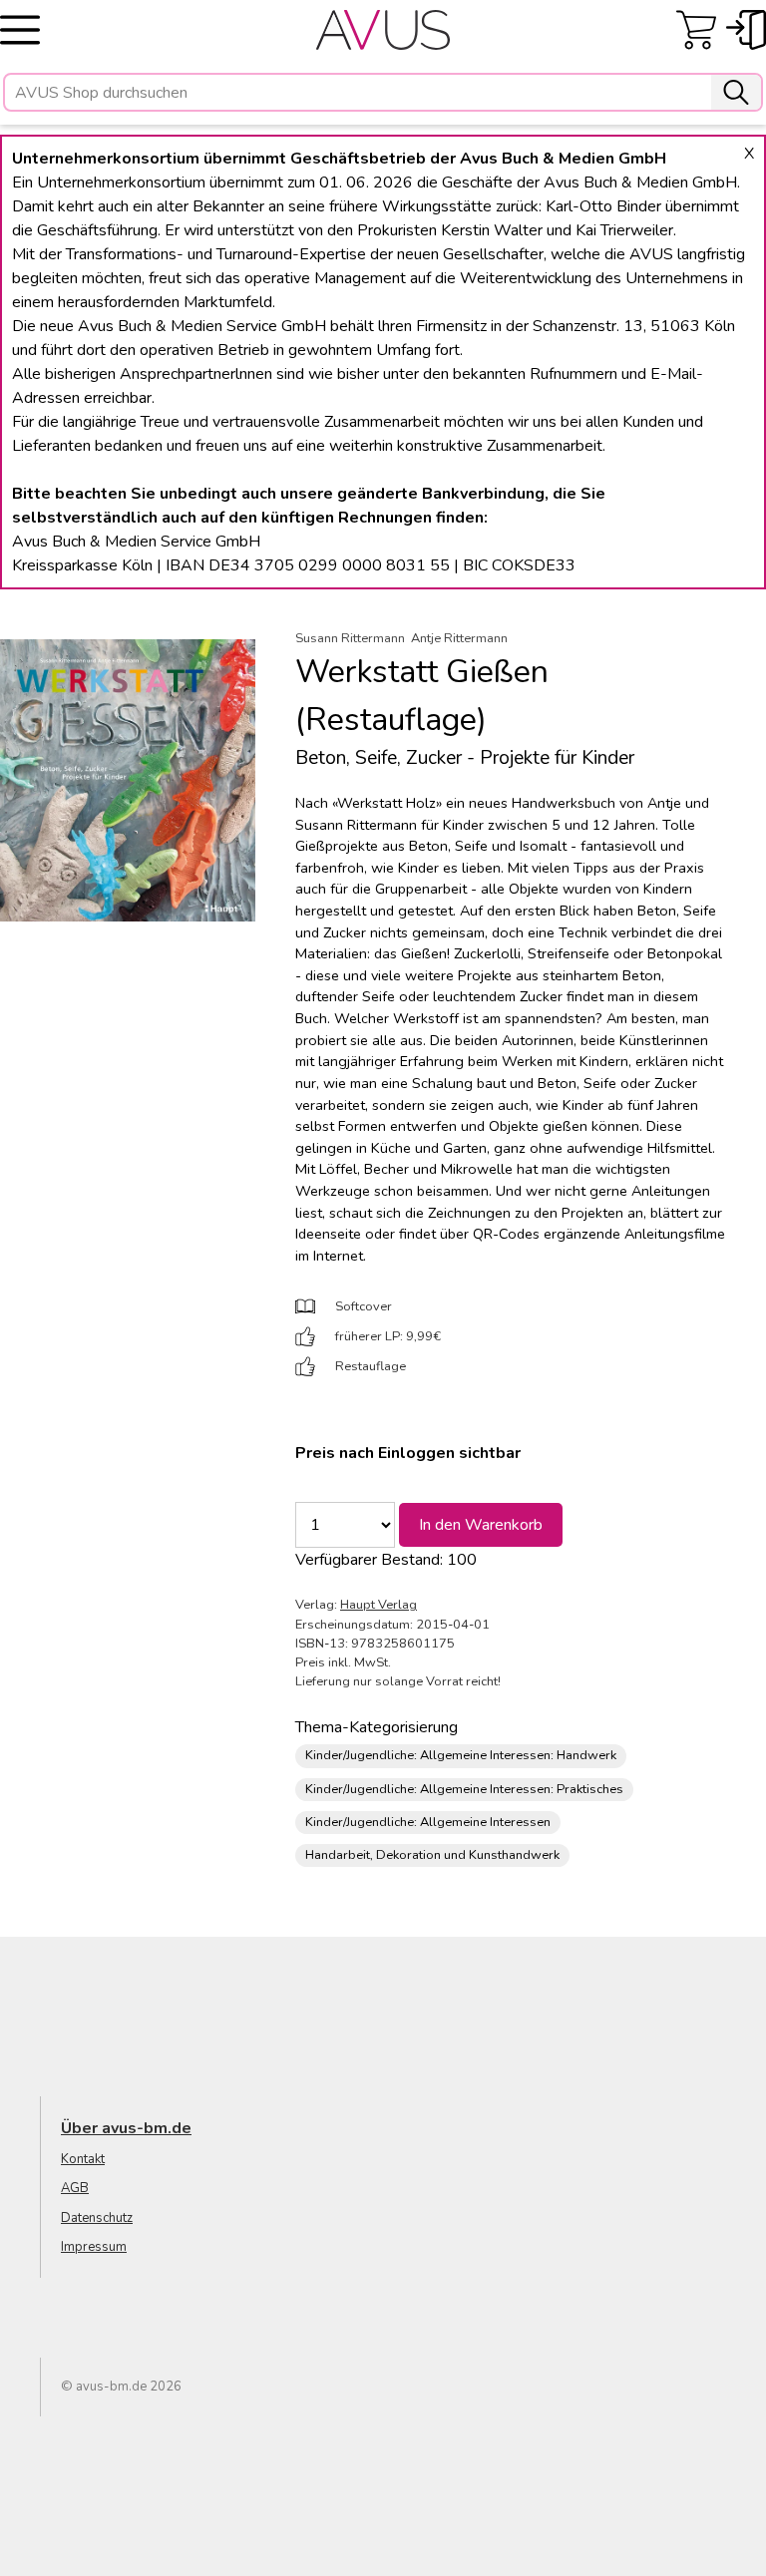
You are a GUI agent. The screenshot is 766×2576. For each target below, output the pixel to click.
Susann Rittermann (350, 638)
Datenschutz (97, 2218)
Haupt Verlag (379, 1605)
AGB (75, 2188)
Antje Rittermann (459, 638)
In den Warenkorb (481, 1525)
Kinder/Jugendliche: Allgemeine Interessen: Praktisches (464, 1789)
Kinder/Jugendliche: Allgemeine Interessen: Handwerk (461, 1755)
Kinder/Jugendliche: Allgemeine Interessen (428, 1822)
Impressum (94, 2247)
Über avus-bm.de (126, 2128)
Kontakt (83, 2159)
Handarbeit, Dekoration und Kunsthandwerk (432, 1855)
